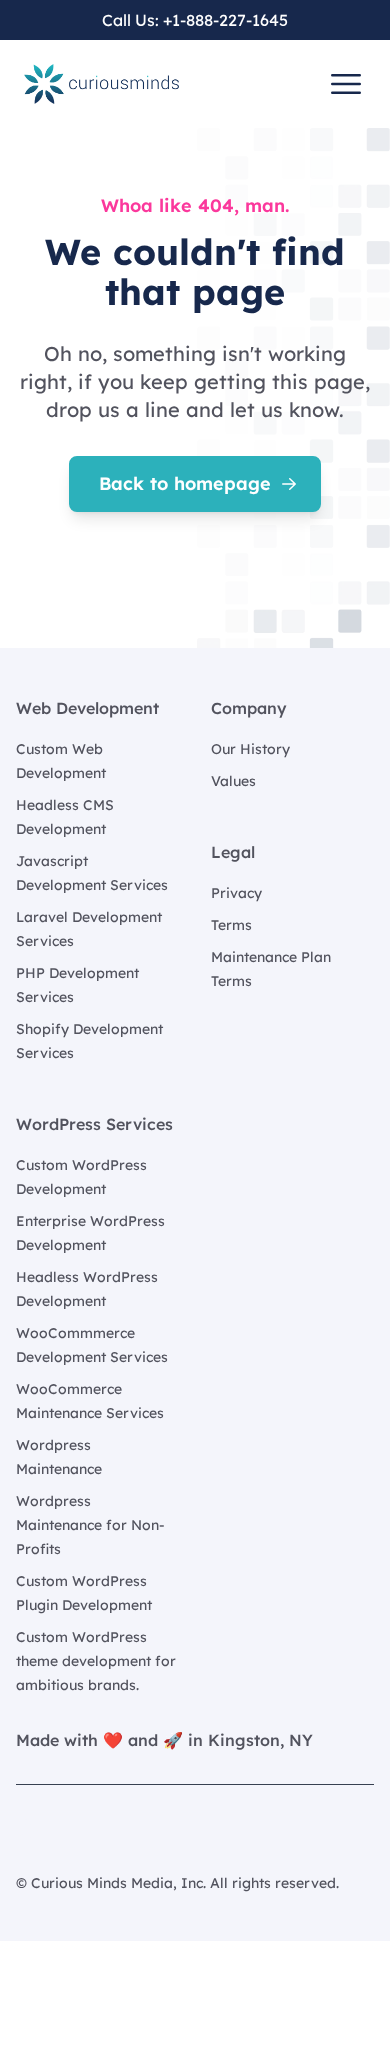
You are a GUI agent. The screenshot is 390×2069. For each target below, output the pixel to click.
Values (233, 781)
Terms (231, 925)
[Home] (101, 84)
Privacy (236, 893)
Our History (250, 749)
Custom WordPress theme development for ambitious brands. (96, 1661)
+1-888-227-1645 (225, 20)
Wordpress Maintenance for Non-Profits (90, 1525)
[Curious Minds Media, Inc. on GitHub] (28, 1829)
